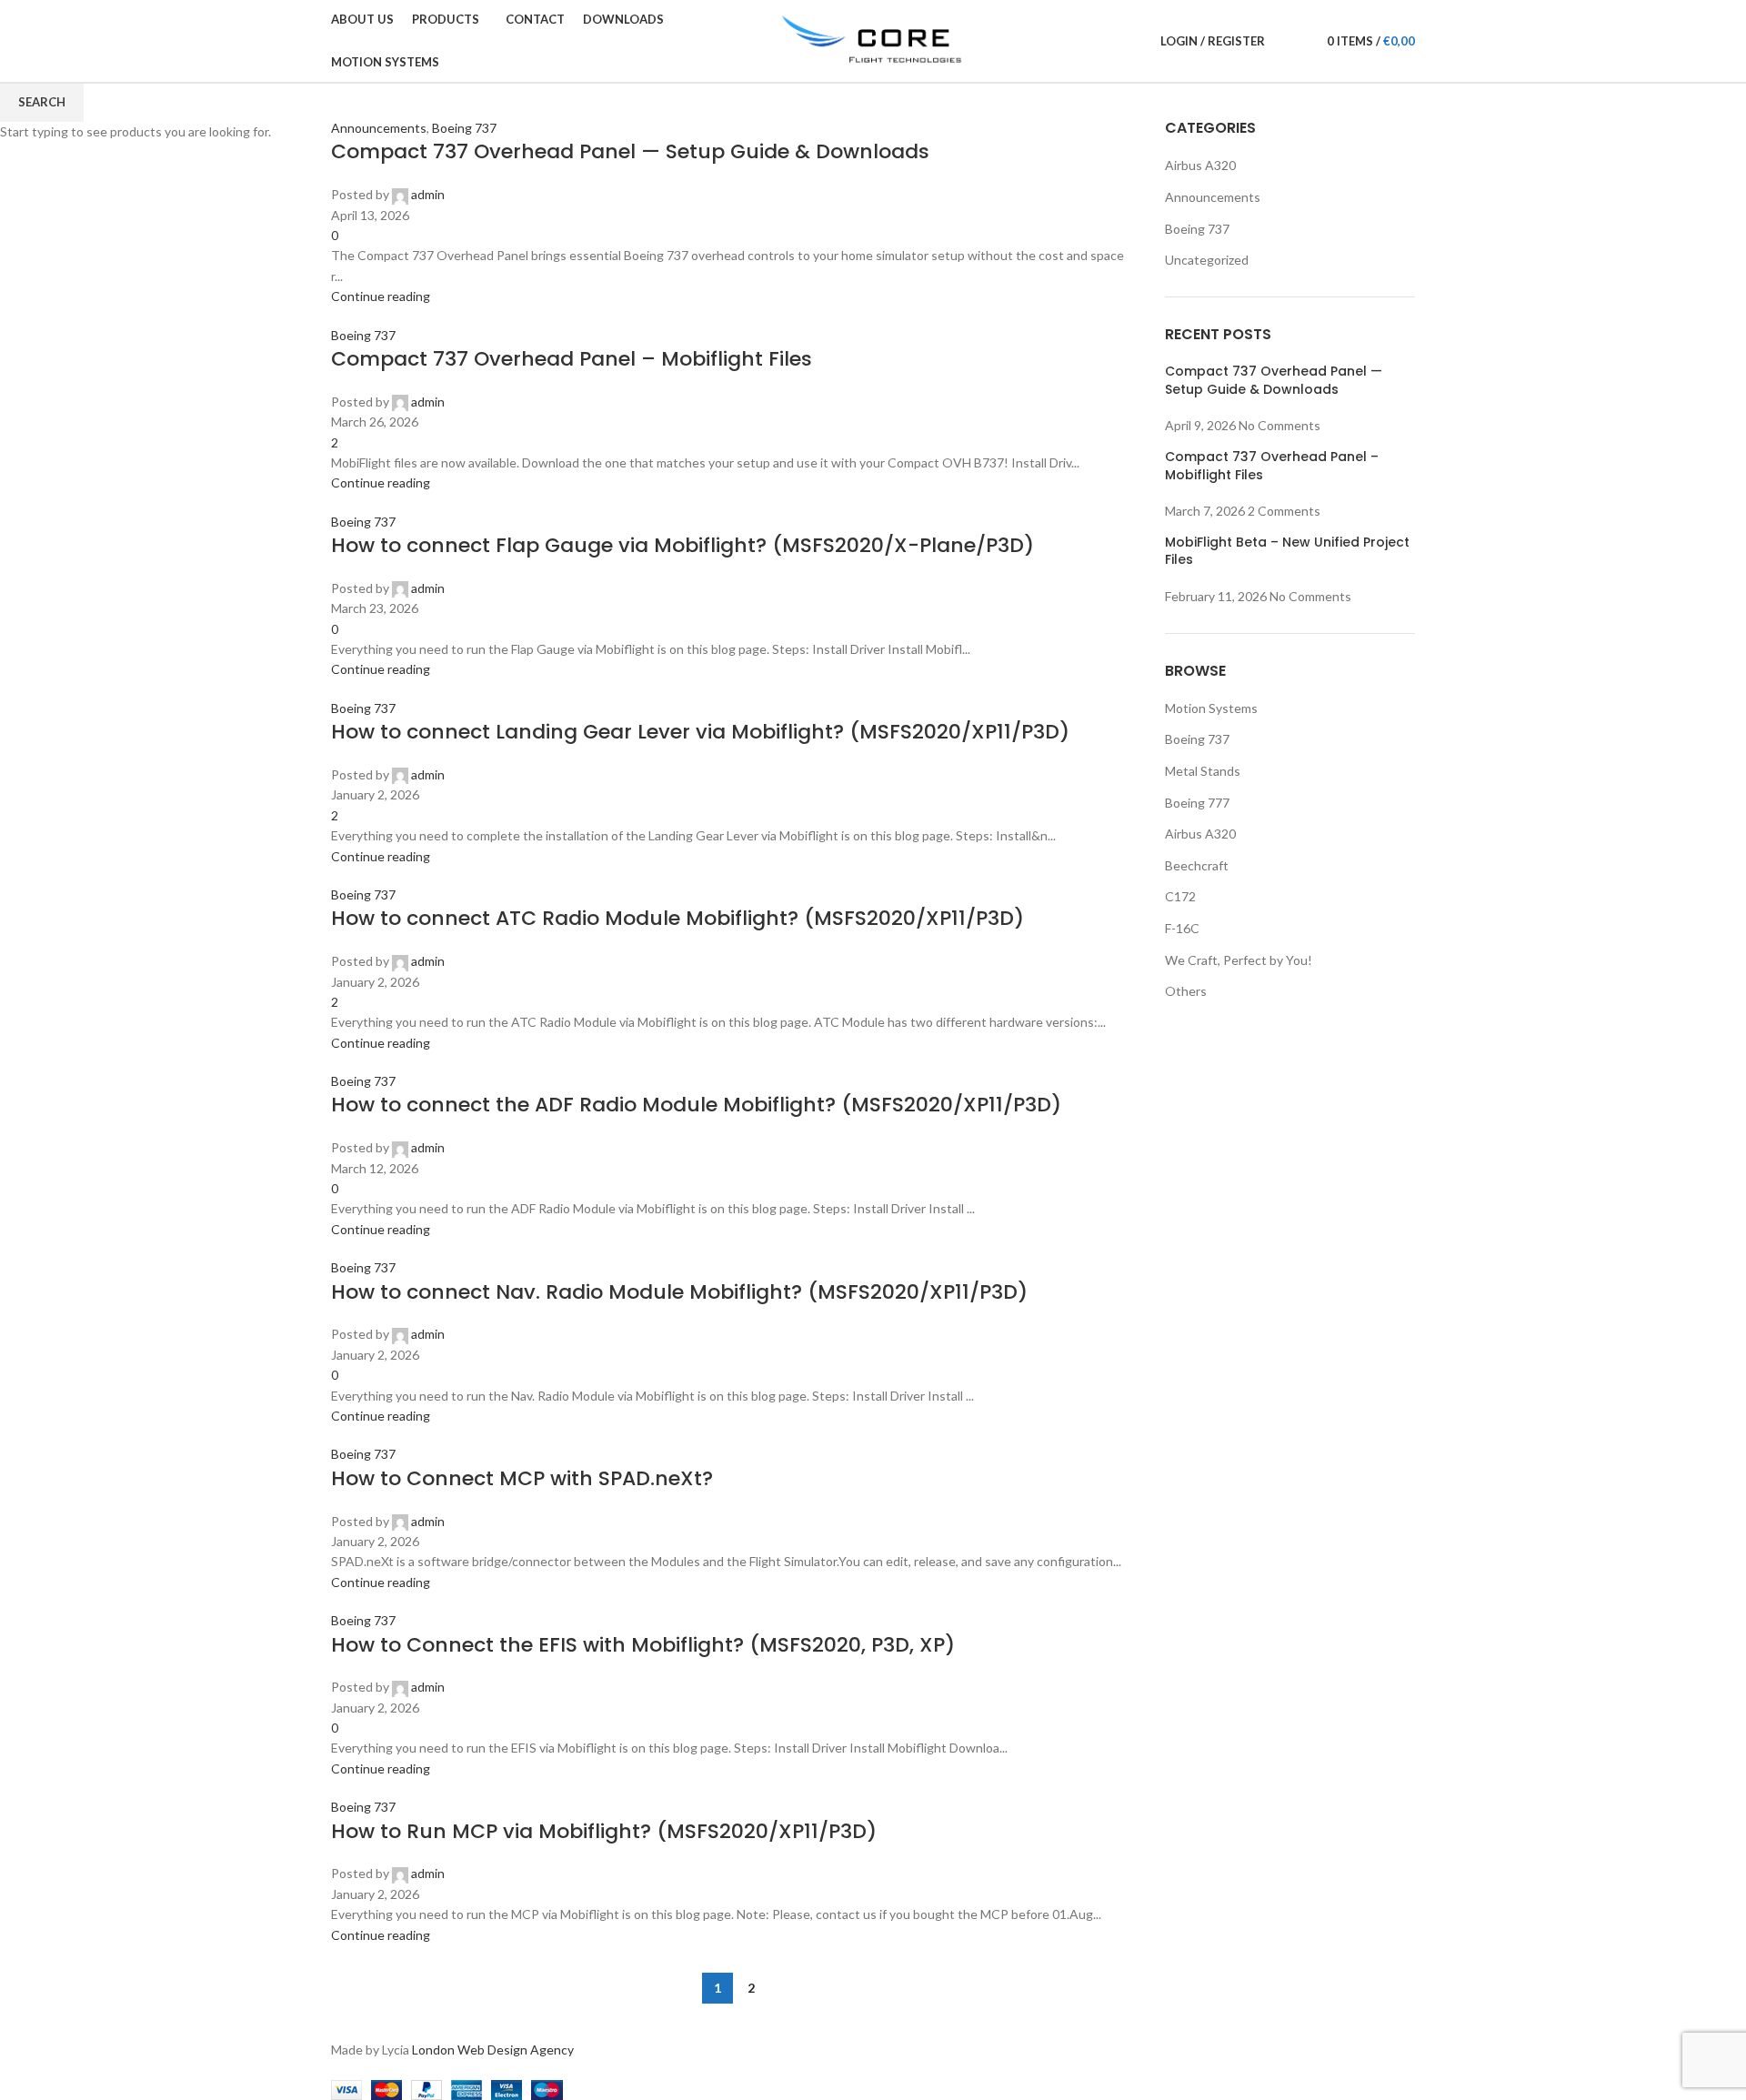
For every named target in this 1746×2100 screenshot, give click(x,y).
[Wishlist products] (1301, 41)
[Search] (1283, 41)
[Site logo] (873, 40)
